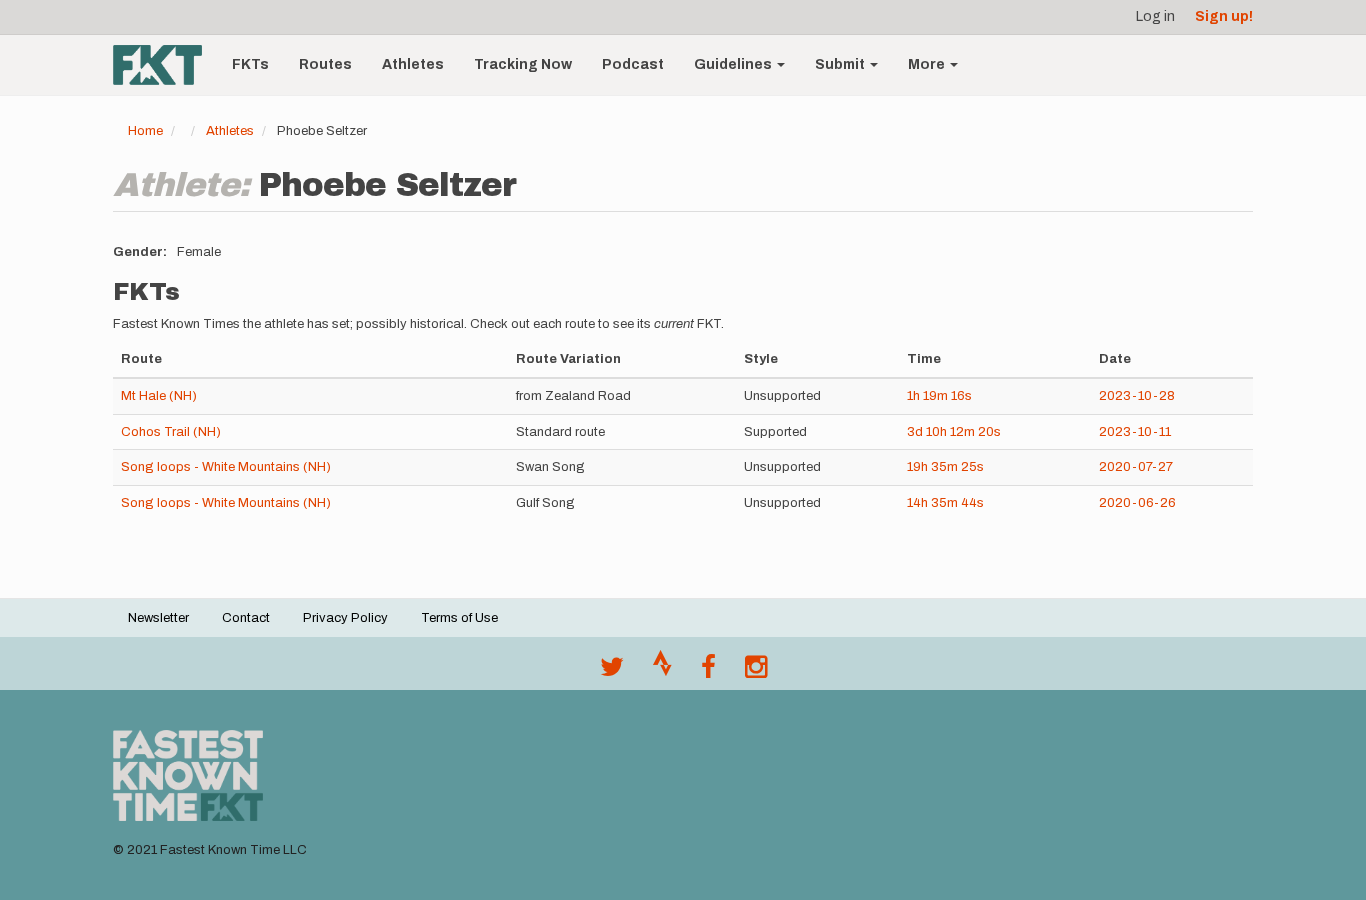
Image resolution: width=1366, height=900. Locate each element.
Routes (325, 64)
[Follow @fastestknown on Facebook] (708, 672)
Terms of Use (459, 618)
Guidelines (734, 64)
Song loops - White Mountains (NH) (226, 467)
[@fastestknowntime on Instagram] (756, 672)
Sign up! (1224, 16)
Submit (841, 64)
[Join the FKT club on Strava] (662, 672)
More (928, 64)
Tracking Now (523, 64)
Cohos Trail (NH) (171, 432)
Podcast (633, 64)
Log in (1155, 16)
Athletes (413, 64)
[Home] (165, 65)
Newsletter (158, 618)
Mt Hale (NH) (159, 396)
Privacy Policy (345, 618)
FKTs (250, 64)
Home (145, 131)
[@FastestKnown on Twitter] (612, 672)
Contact (246, 618)
